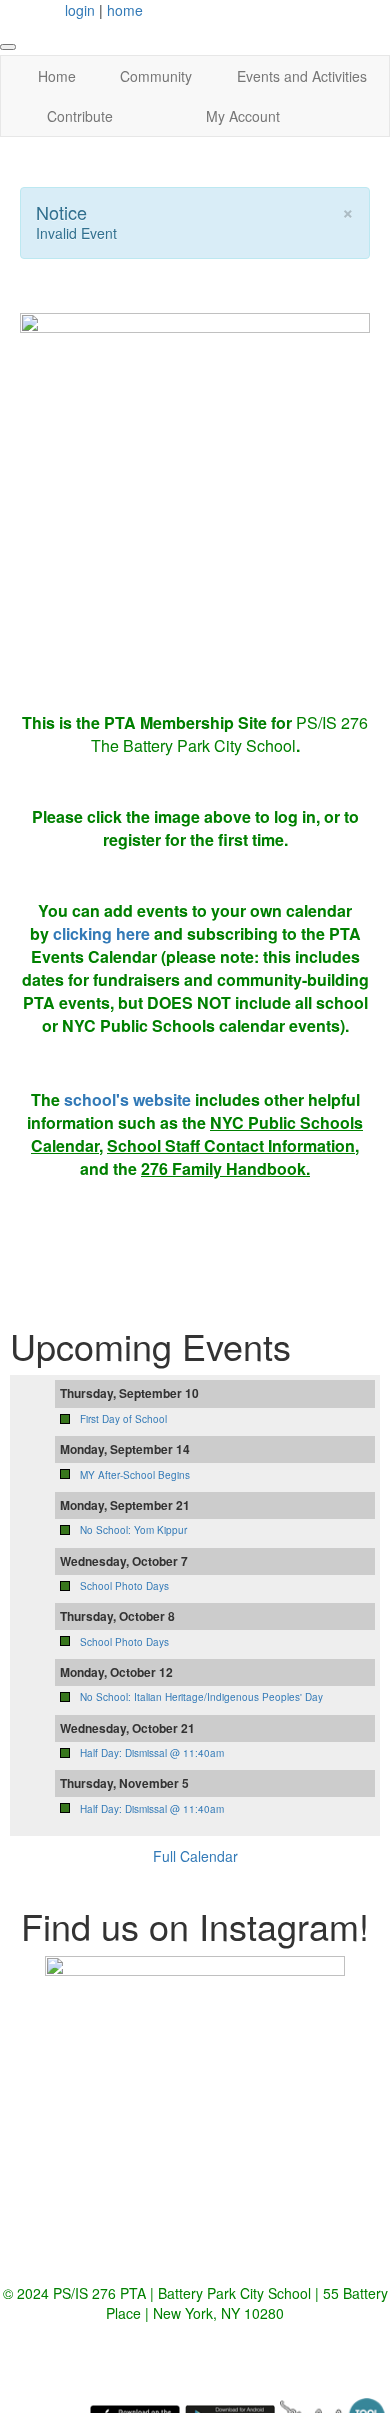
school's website (127, 1099)
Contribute (80, 116)
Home (57, 76)
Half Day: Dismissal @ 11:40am (152, 1753)
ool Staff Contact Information (246, 1145)
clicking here (101, 933)
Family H (205, 1168)
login (80, 10)
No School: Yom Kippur (133, 1530)
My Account (243, 116)
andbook (272, 1168)
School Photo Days (124, 1586)
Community (156, 76)
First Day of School (123, 1419)
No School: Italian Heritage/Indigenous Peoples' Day (201, 1697)
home (125, 10)
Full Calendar (195, 1856)
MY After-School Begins (135, 1475)
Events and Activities (302, 76)
